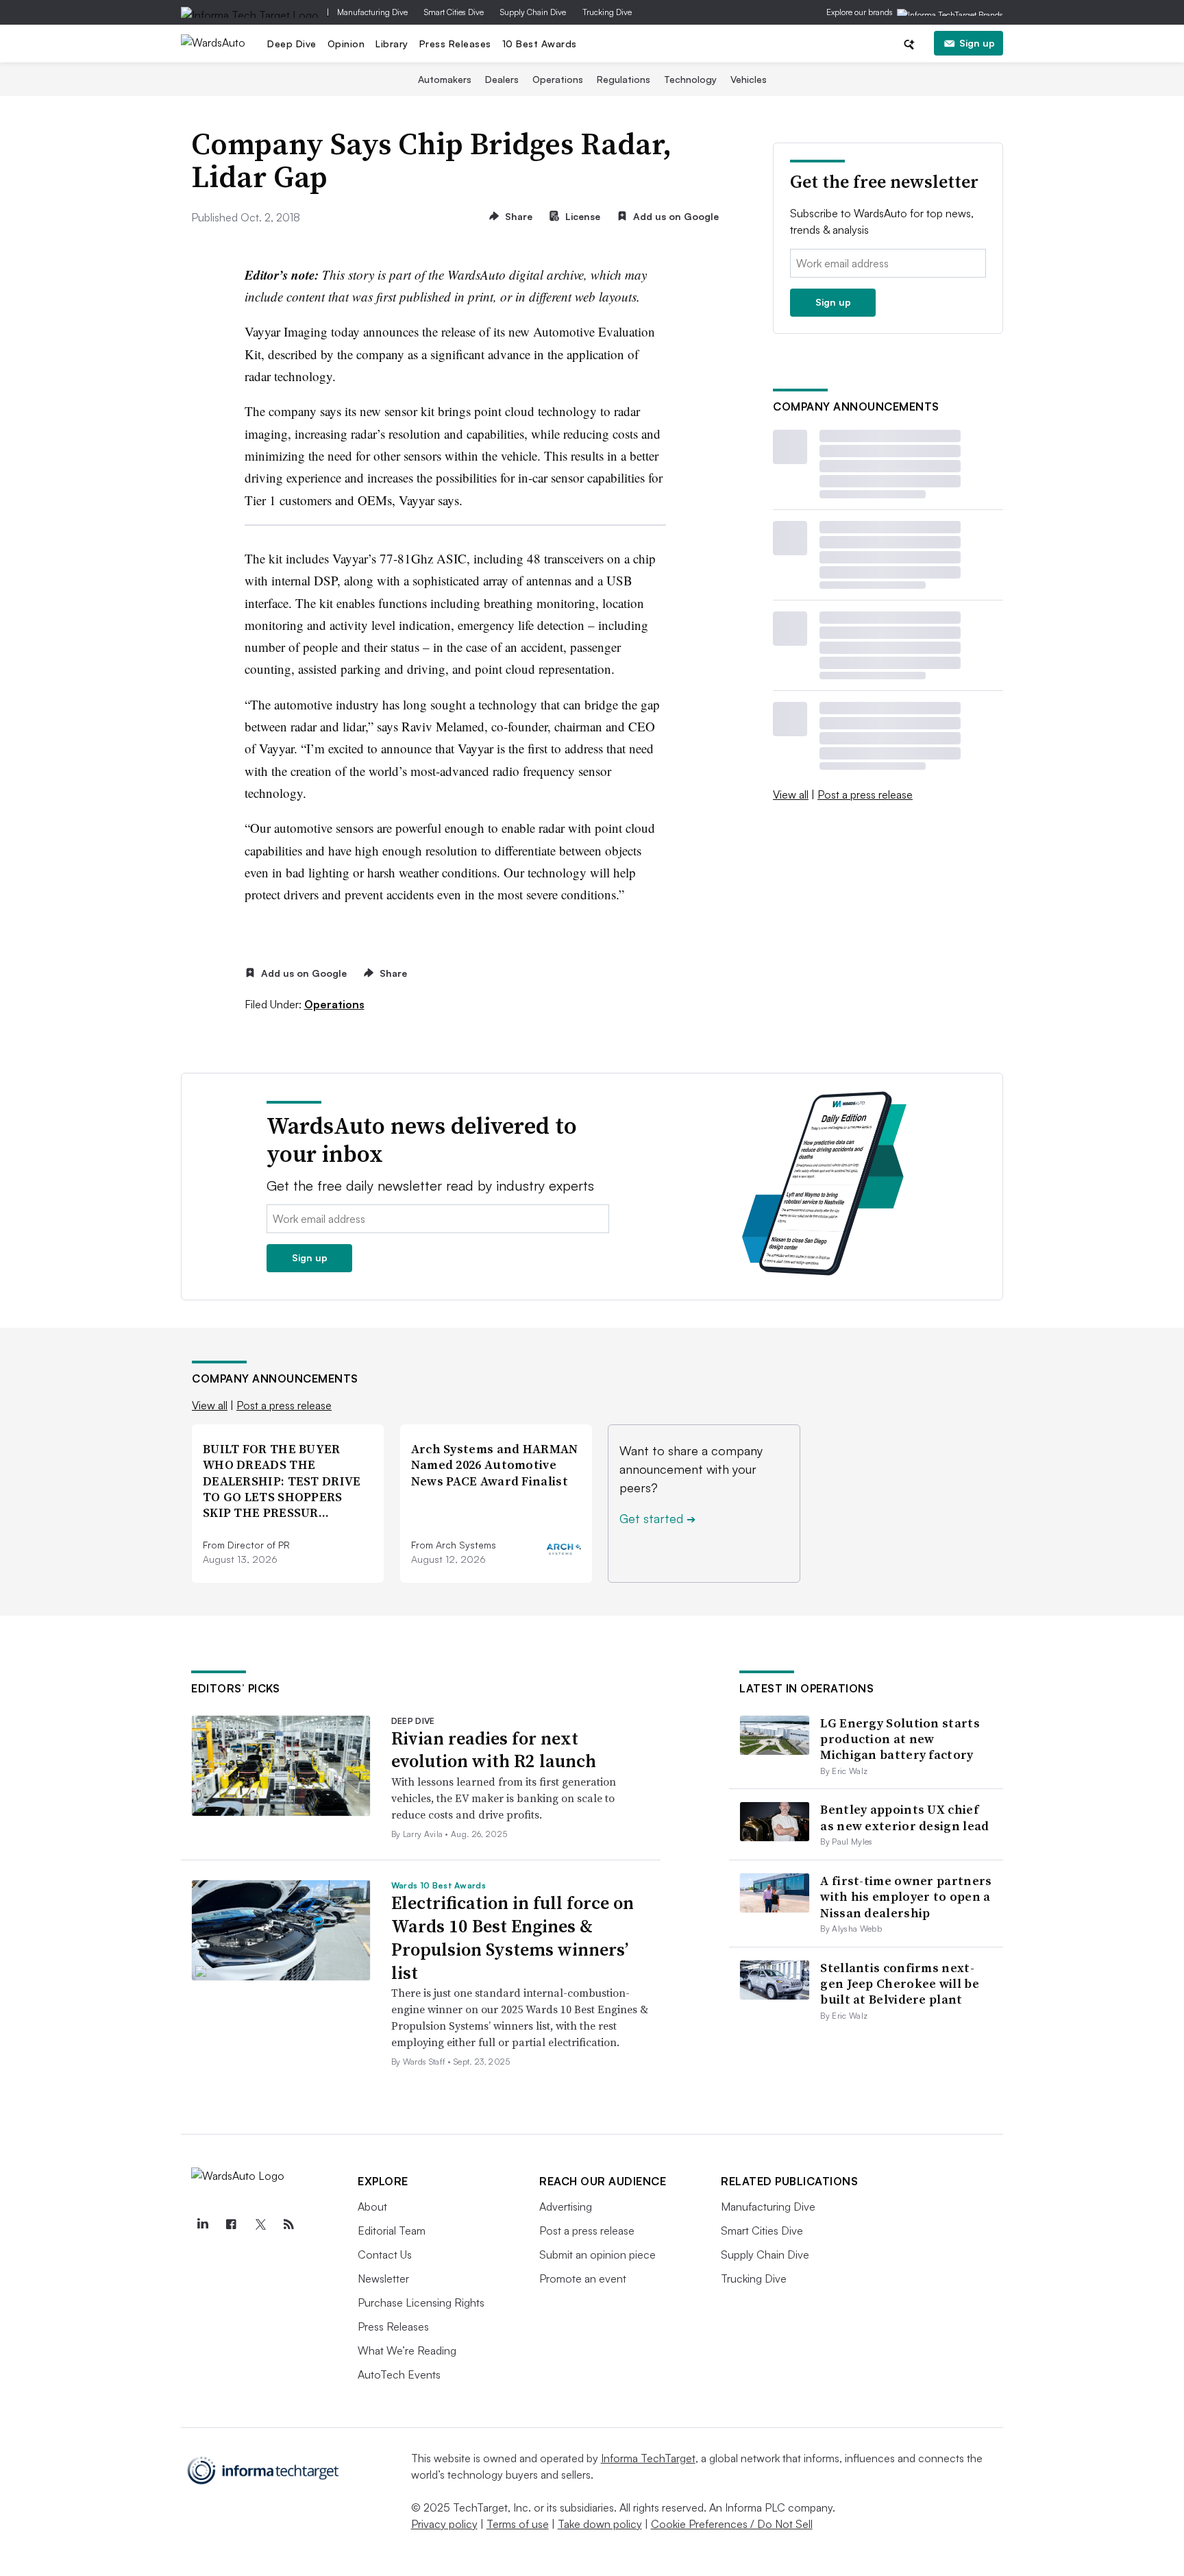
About (372, 2207)
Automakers (445, 79)
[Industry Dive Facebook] (231, 2224)
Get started (657, 1518)
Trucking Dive (607, 12)
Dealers (502, 79)
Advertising (566, 2207)
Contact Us (385, 2255)
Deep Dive (292, 44)
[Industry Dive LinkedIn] (202, 2224)
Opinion (346, 44)
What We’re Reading (407, 2350)
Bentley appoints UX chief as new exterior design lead (904, 1817)
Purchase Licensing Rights (421, 2302)
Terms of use (518, 2524)
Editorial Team (392, 2231)
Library (392, 44)
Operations (558, 79)
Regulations (624, 79)
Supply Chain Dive (533, 12)
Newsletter (383, 2279)
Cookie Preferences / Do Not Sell (732, 2524)
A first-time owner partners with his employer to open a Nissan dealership (906, 1897)
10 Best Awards (540, 44)
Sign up (977, 43)
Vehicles (749, 79)
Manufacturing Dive (372, 12)
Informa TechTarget (648, 2458)
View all (791, 794)
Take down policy (600, 2524)
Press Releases (455, 44)
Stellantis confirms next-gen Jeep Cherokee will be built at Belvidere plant (900, 1984)
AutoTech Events (399, 2374)
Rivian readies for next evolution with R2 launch (494, 1750)
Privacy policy (444, 2524)
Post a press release (865, 794)
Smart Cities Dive (454, 12)
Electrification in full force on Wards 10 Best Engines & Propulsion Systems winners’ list (513, 1937)
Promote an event (583, 2279)
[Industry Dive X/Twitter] (260, 2224)
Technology (690, 79)
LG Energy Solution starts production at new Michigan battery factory (900, 1739)
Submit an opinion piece (597, 2255)
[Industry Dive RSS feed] (288, 2224)
